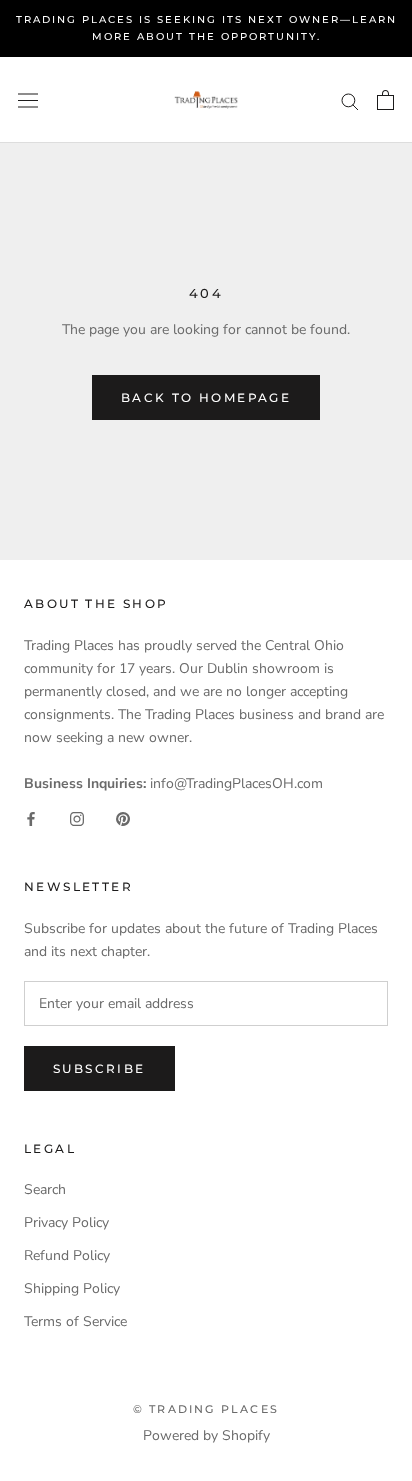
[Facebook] (31, 817)
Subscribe (99, 1068)
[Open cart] (385, 100)
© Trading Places (206, 1409)
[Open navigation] (28, 100)
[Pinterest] (123, 817)
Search (45, 1189)
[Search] (350, 100)
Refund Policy (67, 1255)
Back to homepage (206, 397)
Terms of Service (75, 1321)
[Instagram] (77, 817)
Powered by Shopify (206, 1435)
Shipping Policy (72, 1288)
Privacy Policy (66, 1222)
